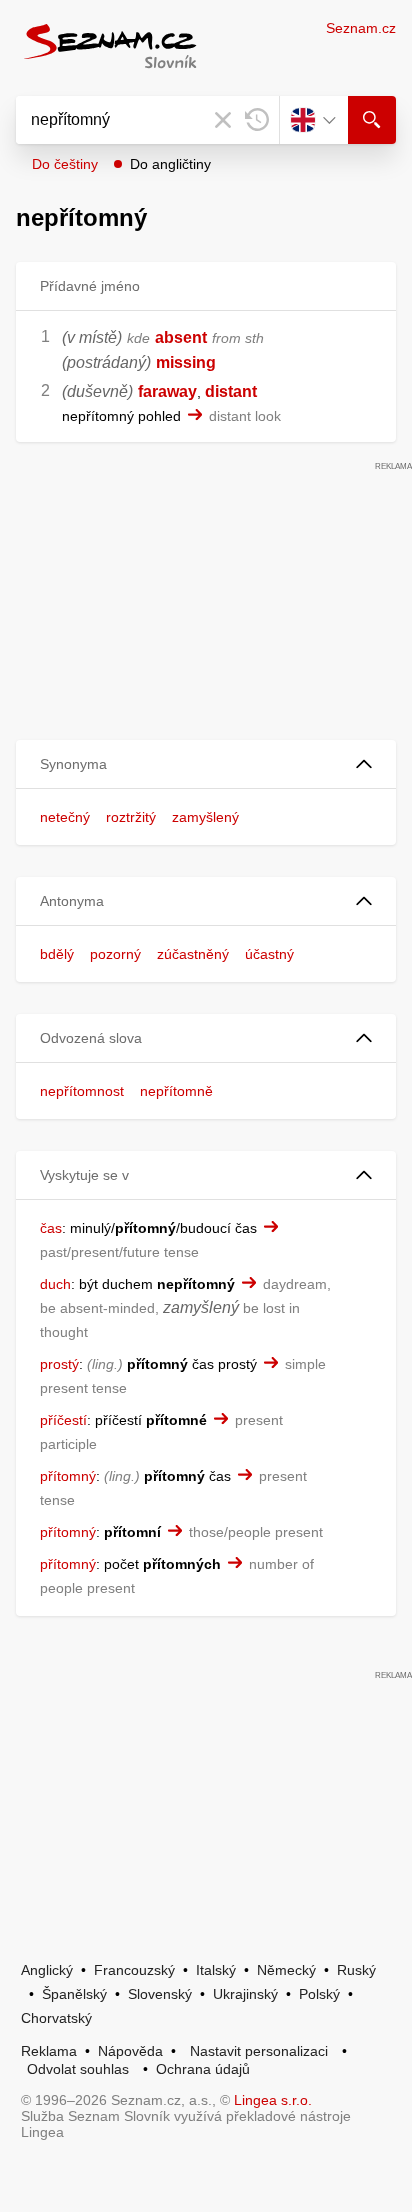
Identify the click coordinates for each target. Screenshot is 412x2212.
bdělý (57, 954)
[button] (206, 764)
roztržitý (131, 817)
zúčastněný (193, 954)
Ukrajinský (245, 1994)
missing (186, 362)
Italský (216, 1970)
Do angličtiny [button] (170, 164)
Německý (286, 1970)
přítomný (68, 1476)
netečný (65, 817)
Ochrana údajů (203, 2069)
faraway (167, 391)
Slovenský (160, 1994)
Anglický (47, 1970)
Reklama (49, 2051)
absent (181, 337)
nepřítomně (176, 1091)
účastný (269, 954)
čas (51, 1228)
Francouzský (134, 1970)
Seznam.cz (361, 28)
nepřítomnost (82, 1091)
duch (55, 1284)
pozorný (115, 954)
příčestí (63, 1420)
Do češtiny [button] (65, 164)
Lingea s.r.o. (273, 2100)
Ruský (356, 1970)
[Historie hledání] (257, 120)
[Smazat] (223, 120)
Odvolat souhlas (78, 2069)
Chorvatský (56, 2018)
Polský (319, 1994)
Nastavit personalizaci (259, 2051)
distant (231, 391)
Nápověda (130, 2051)
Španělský (74, 1994)
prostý (59, 1364)
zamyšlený (205, 817)
